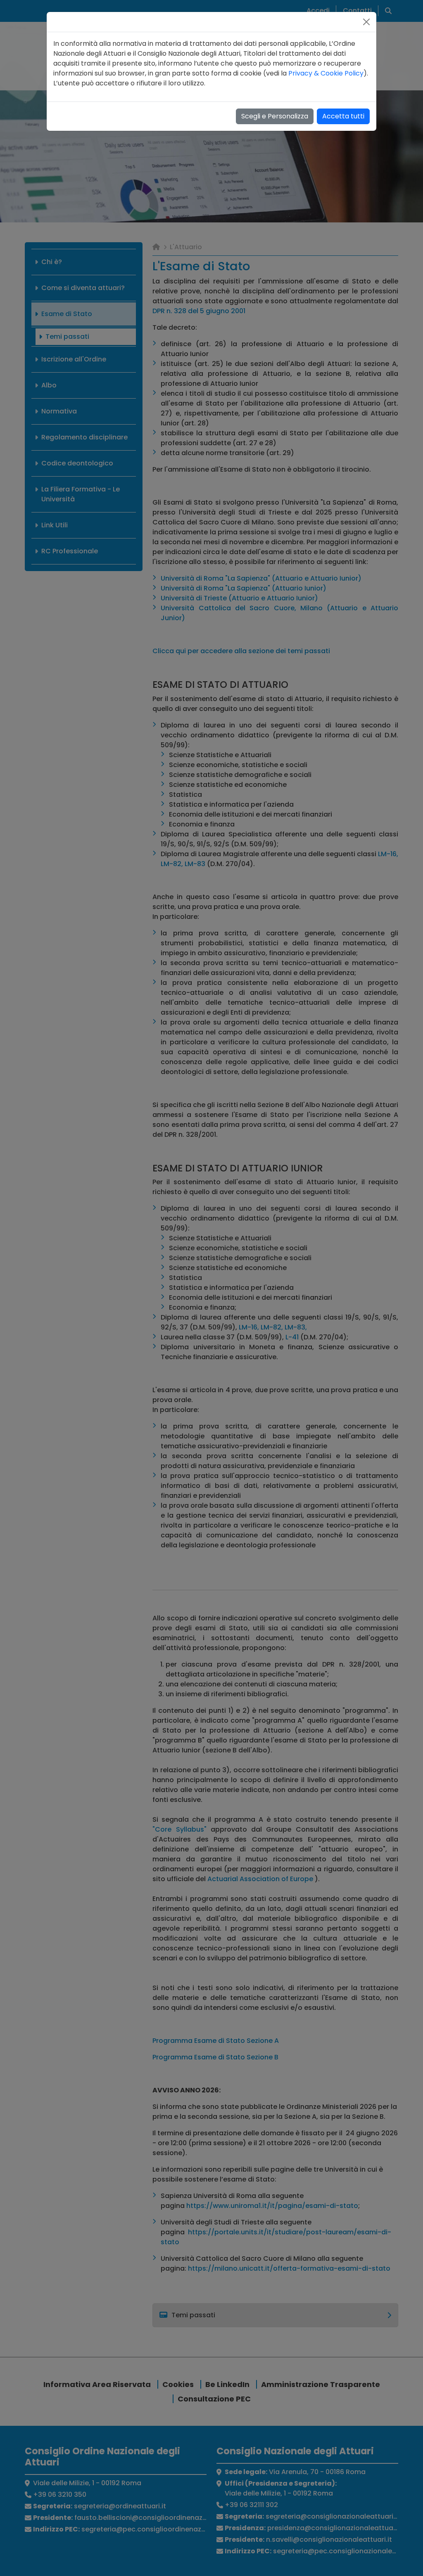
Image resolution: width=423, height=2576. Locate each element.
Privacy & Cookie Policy (326, 73)
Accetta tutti (343, 116)
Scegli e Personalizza (275, 116)
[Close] (366, 22)
